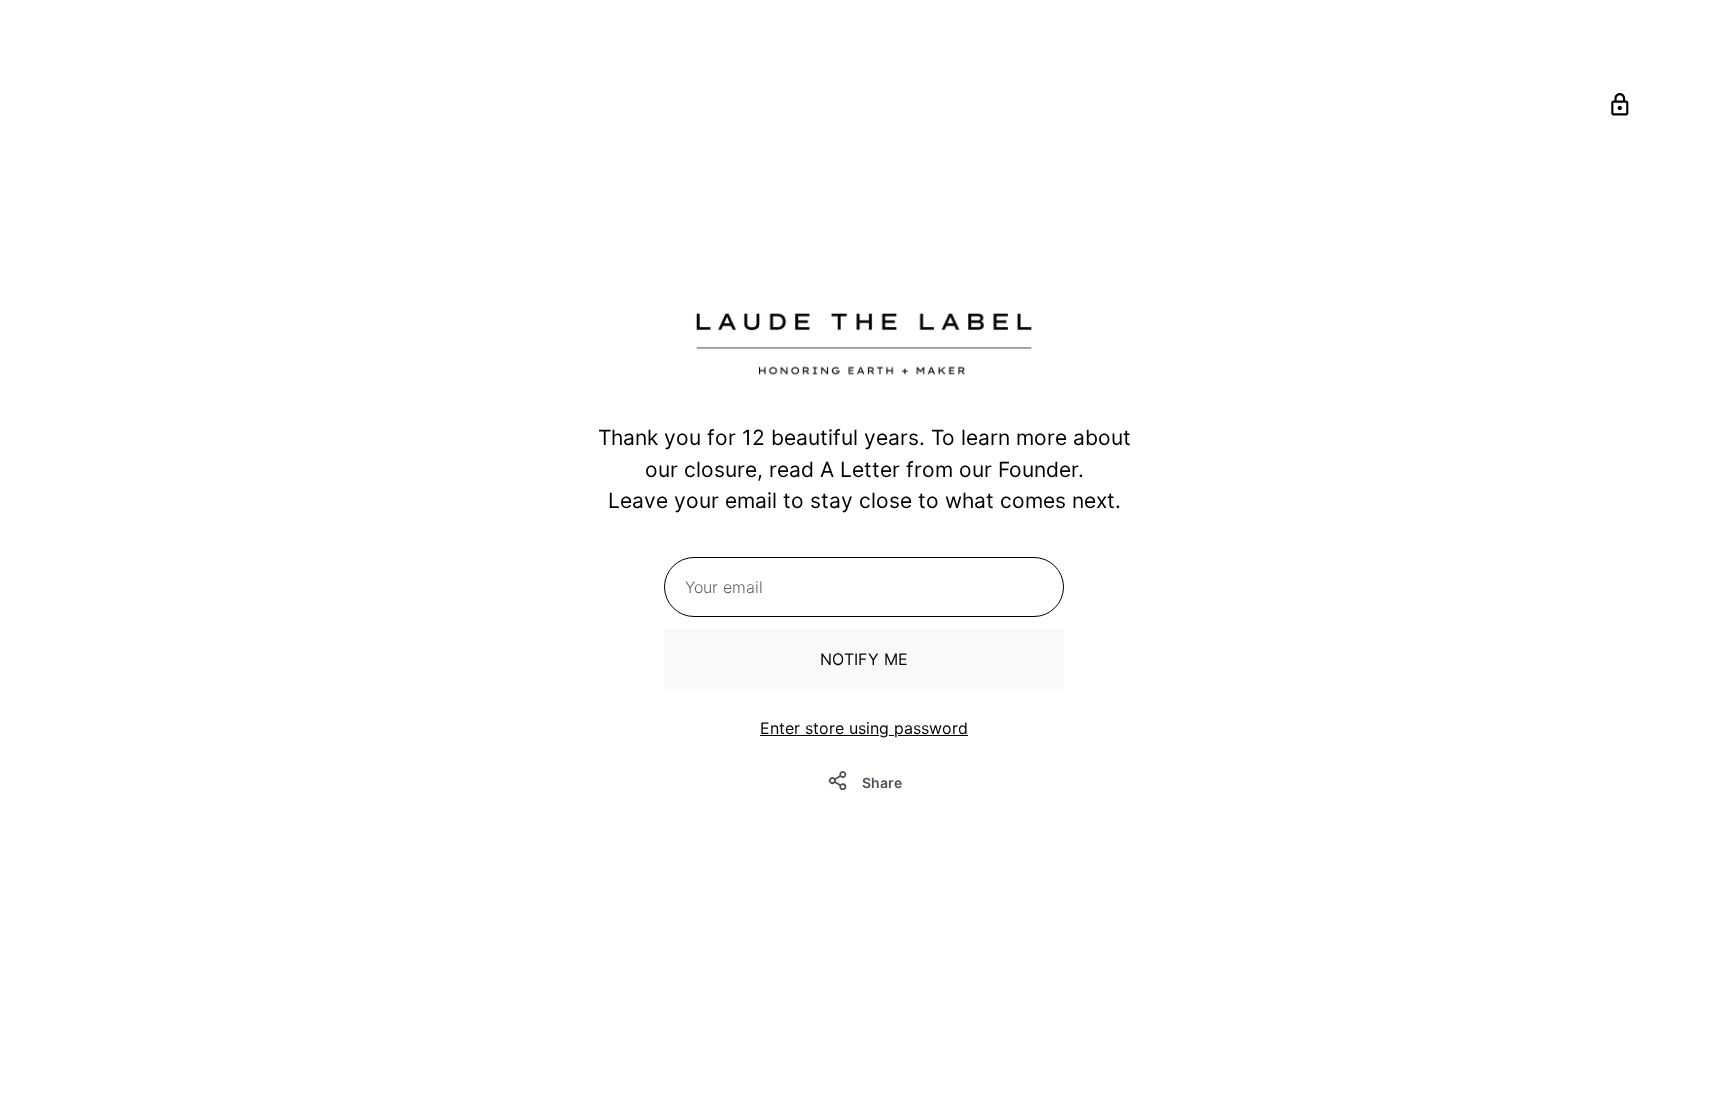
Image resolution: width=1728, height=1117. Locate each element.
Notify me (864, 659)
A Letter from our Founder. (952, 469)
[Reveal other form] (1620, 108)
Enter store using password (864, 728)
